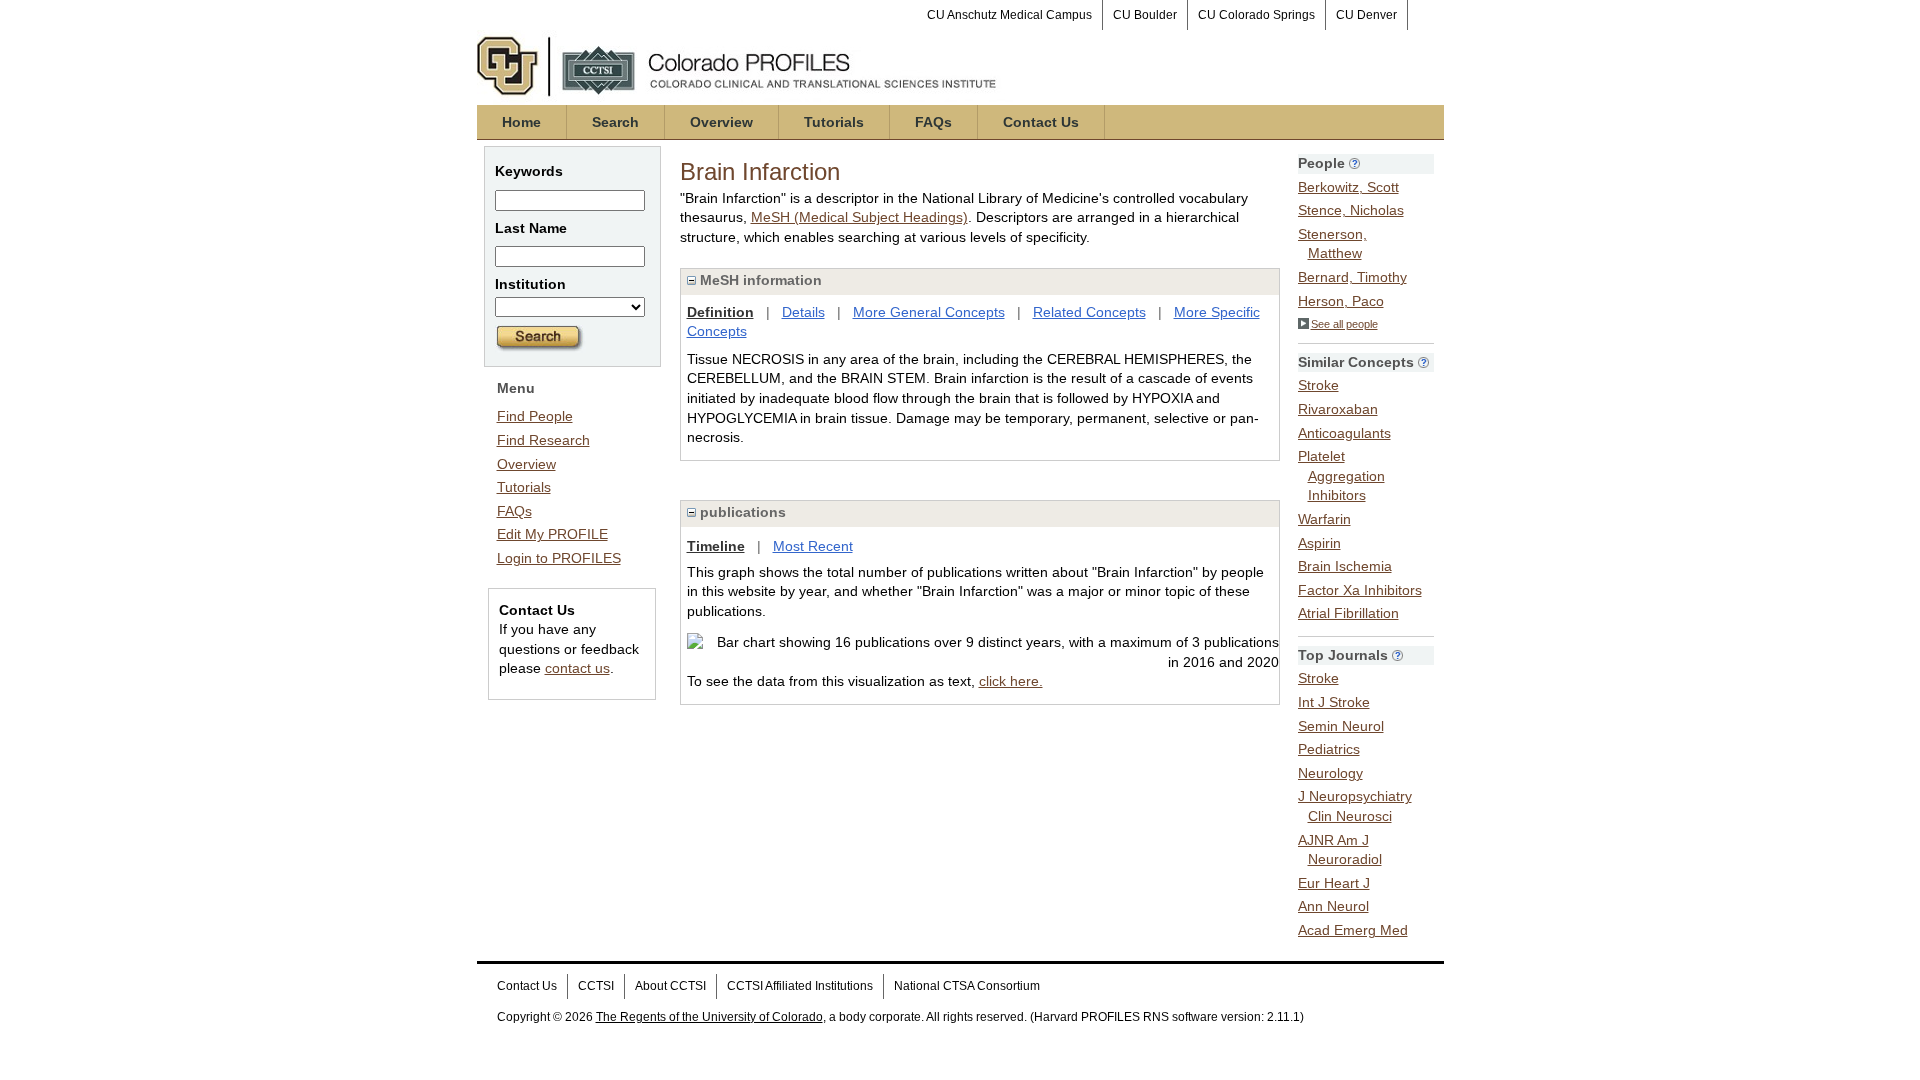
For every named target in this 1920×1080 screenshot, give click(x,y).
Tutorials (834, 122)
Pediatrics (1329, 749)
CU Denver (1366, 15)
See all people (1344, 324)
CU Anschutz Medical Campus (1009, 15)
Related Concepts (1089, 312)
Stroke (1318, 385)
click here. (1011, 681)
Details (803, 312)
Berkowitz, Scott (1348, 187)
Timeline (716, 546)
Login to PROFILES (559, 558)
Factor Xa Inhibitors (1360, 590)
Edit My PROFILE (552, 534)
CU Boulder (1145, 15)
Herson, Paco (1341, 301)
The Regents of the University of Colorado (709, 1017)
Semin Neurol (1341, 726)
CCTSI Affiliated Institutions (800, 986)
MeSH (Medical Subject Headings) (859, 217)
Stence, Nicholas (1351, 210)
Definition (720, 312)
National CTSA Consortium (967, 986)
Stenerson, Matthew (1332, 244)
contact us (577, 668)
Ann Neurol (1333, 906)
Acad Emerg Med (1353, 930)
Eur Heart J (1334, 883)
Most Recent (813, 546)
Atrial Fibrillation (1348, 613)
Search (615, 122)
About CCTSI (670, 986)
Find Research (543, 440)
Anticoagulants (1344, 433)
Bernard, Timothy (1352, 277)
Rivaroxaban (1338, 409)
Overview (721, 122)
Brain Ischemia (1345, 566)
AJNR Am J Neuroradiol (1340, 850)
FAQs (933, 122)
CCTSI (596, 986)
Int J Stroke (1334, 702)
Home (521, 122)
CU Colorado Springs (1256, 15)
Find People (535, 416)
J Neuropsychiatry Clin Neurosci (1355, 806)
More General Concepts (929, 312)
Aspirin (1319, 543)
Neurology (1330, 773)
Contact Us (1041, 122)
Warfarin (1324, 519)
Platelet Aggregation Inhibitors (1341, 475)
